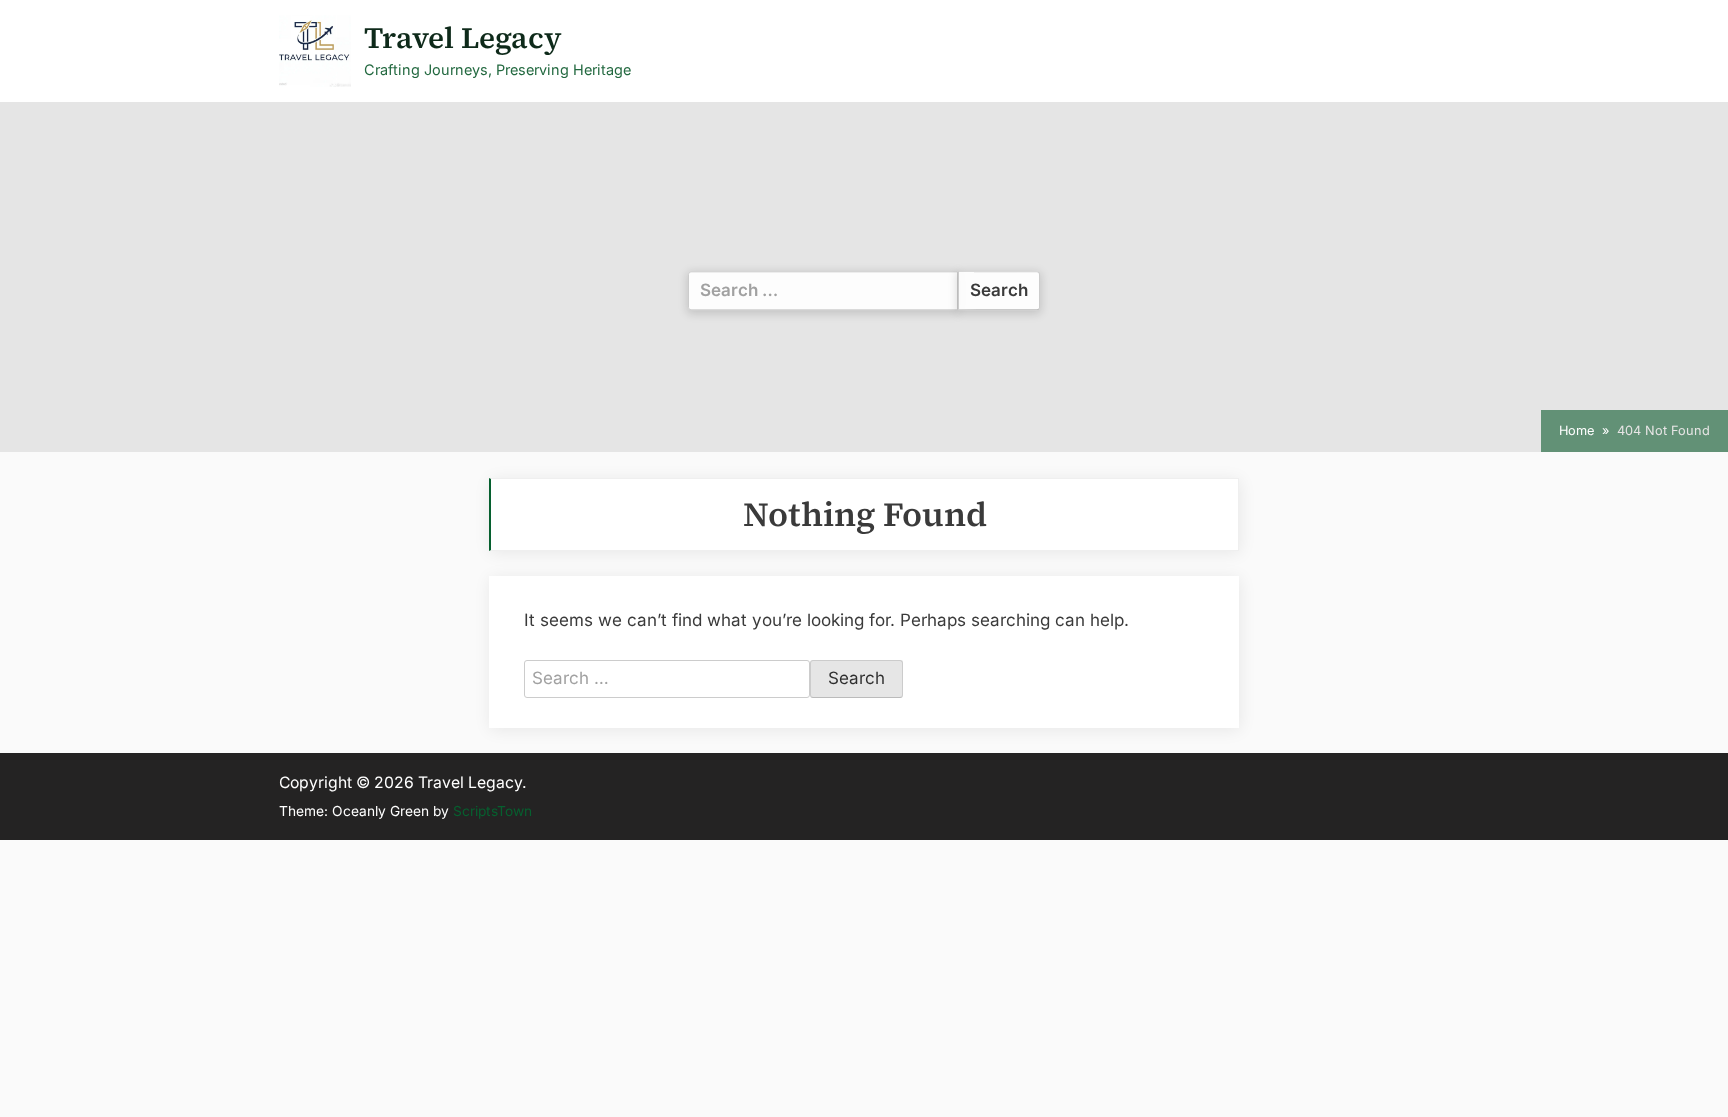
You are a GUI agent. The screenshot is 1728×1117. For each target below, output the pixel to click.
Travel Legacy (463, 37)
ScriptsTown (492, 811)
